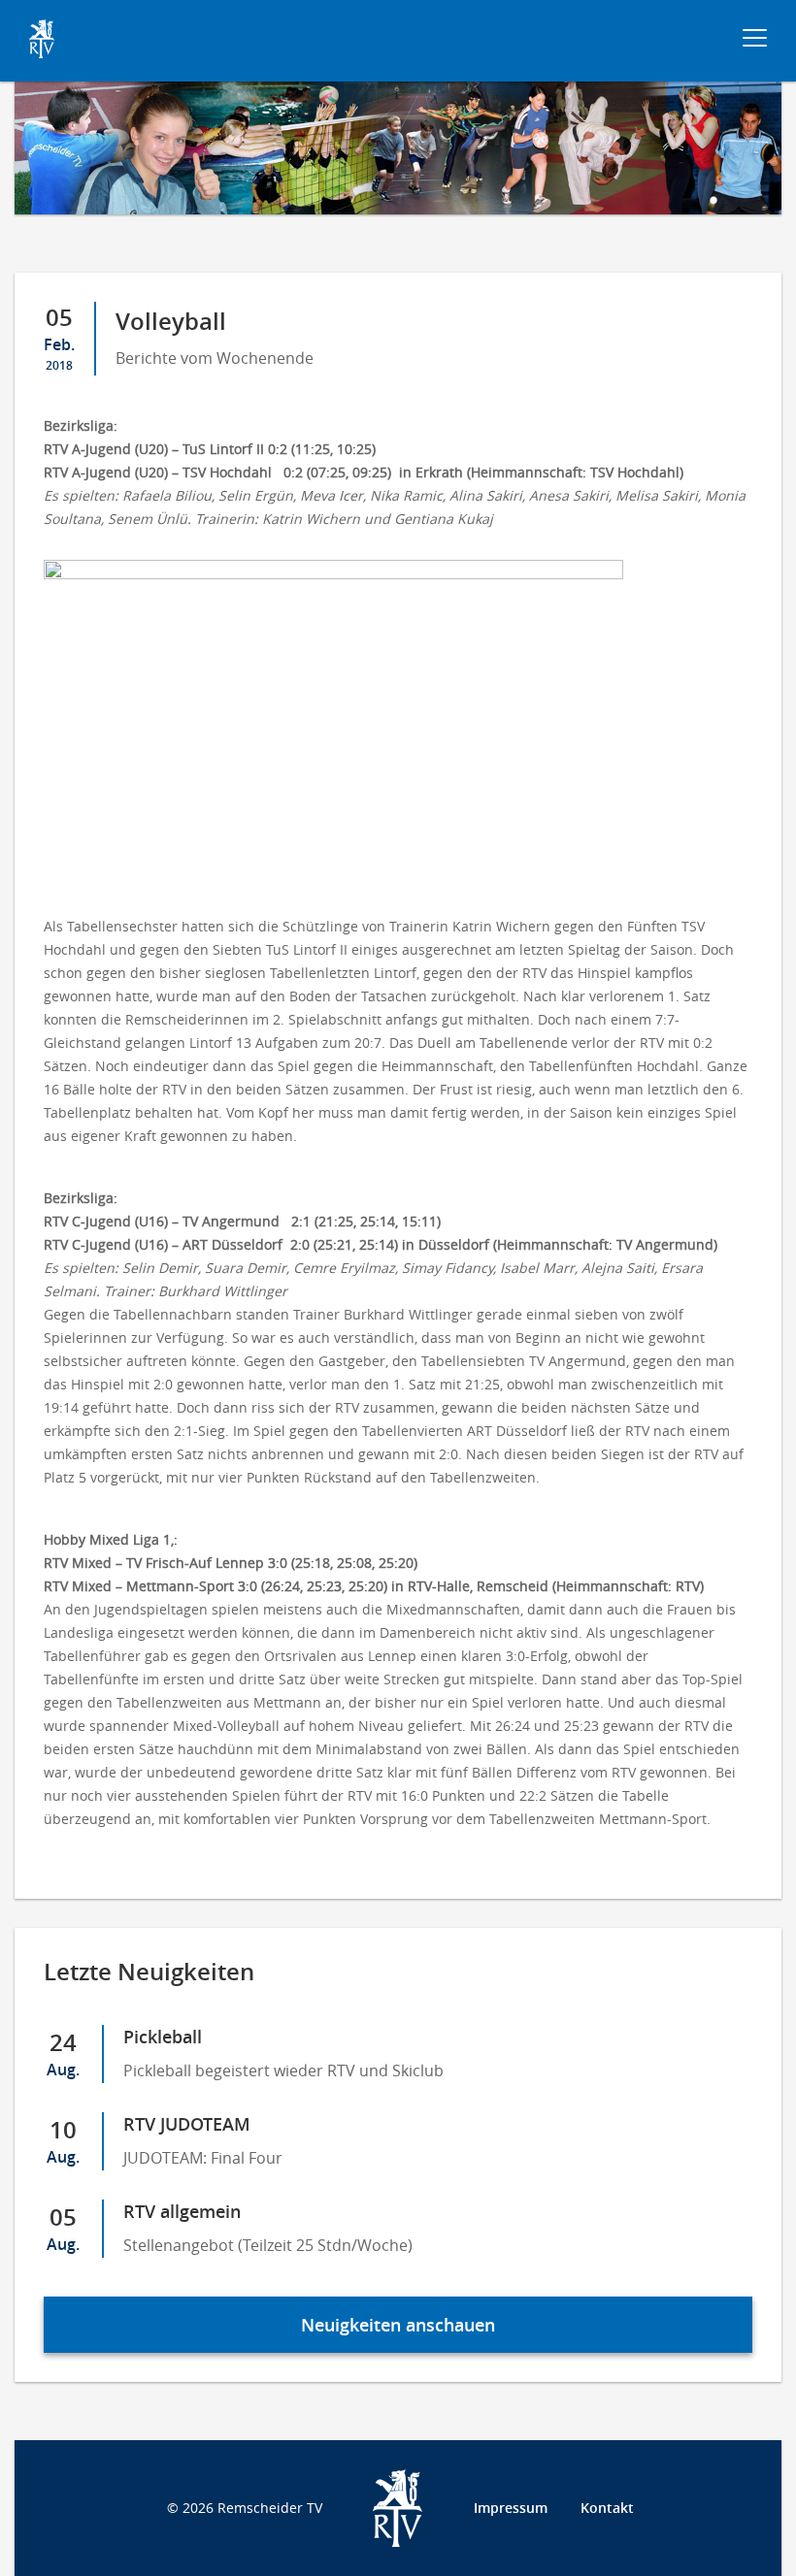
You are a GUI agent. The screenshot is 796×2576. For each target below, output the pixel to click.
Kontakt (607, 2508)
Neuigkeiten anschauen (398, 2325)
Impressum (511, 2508)
